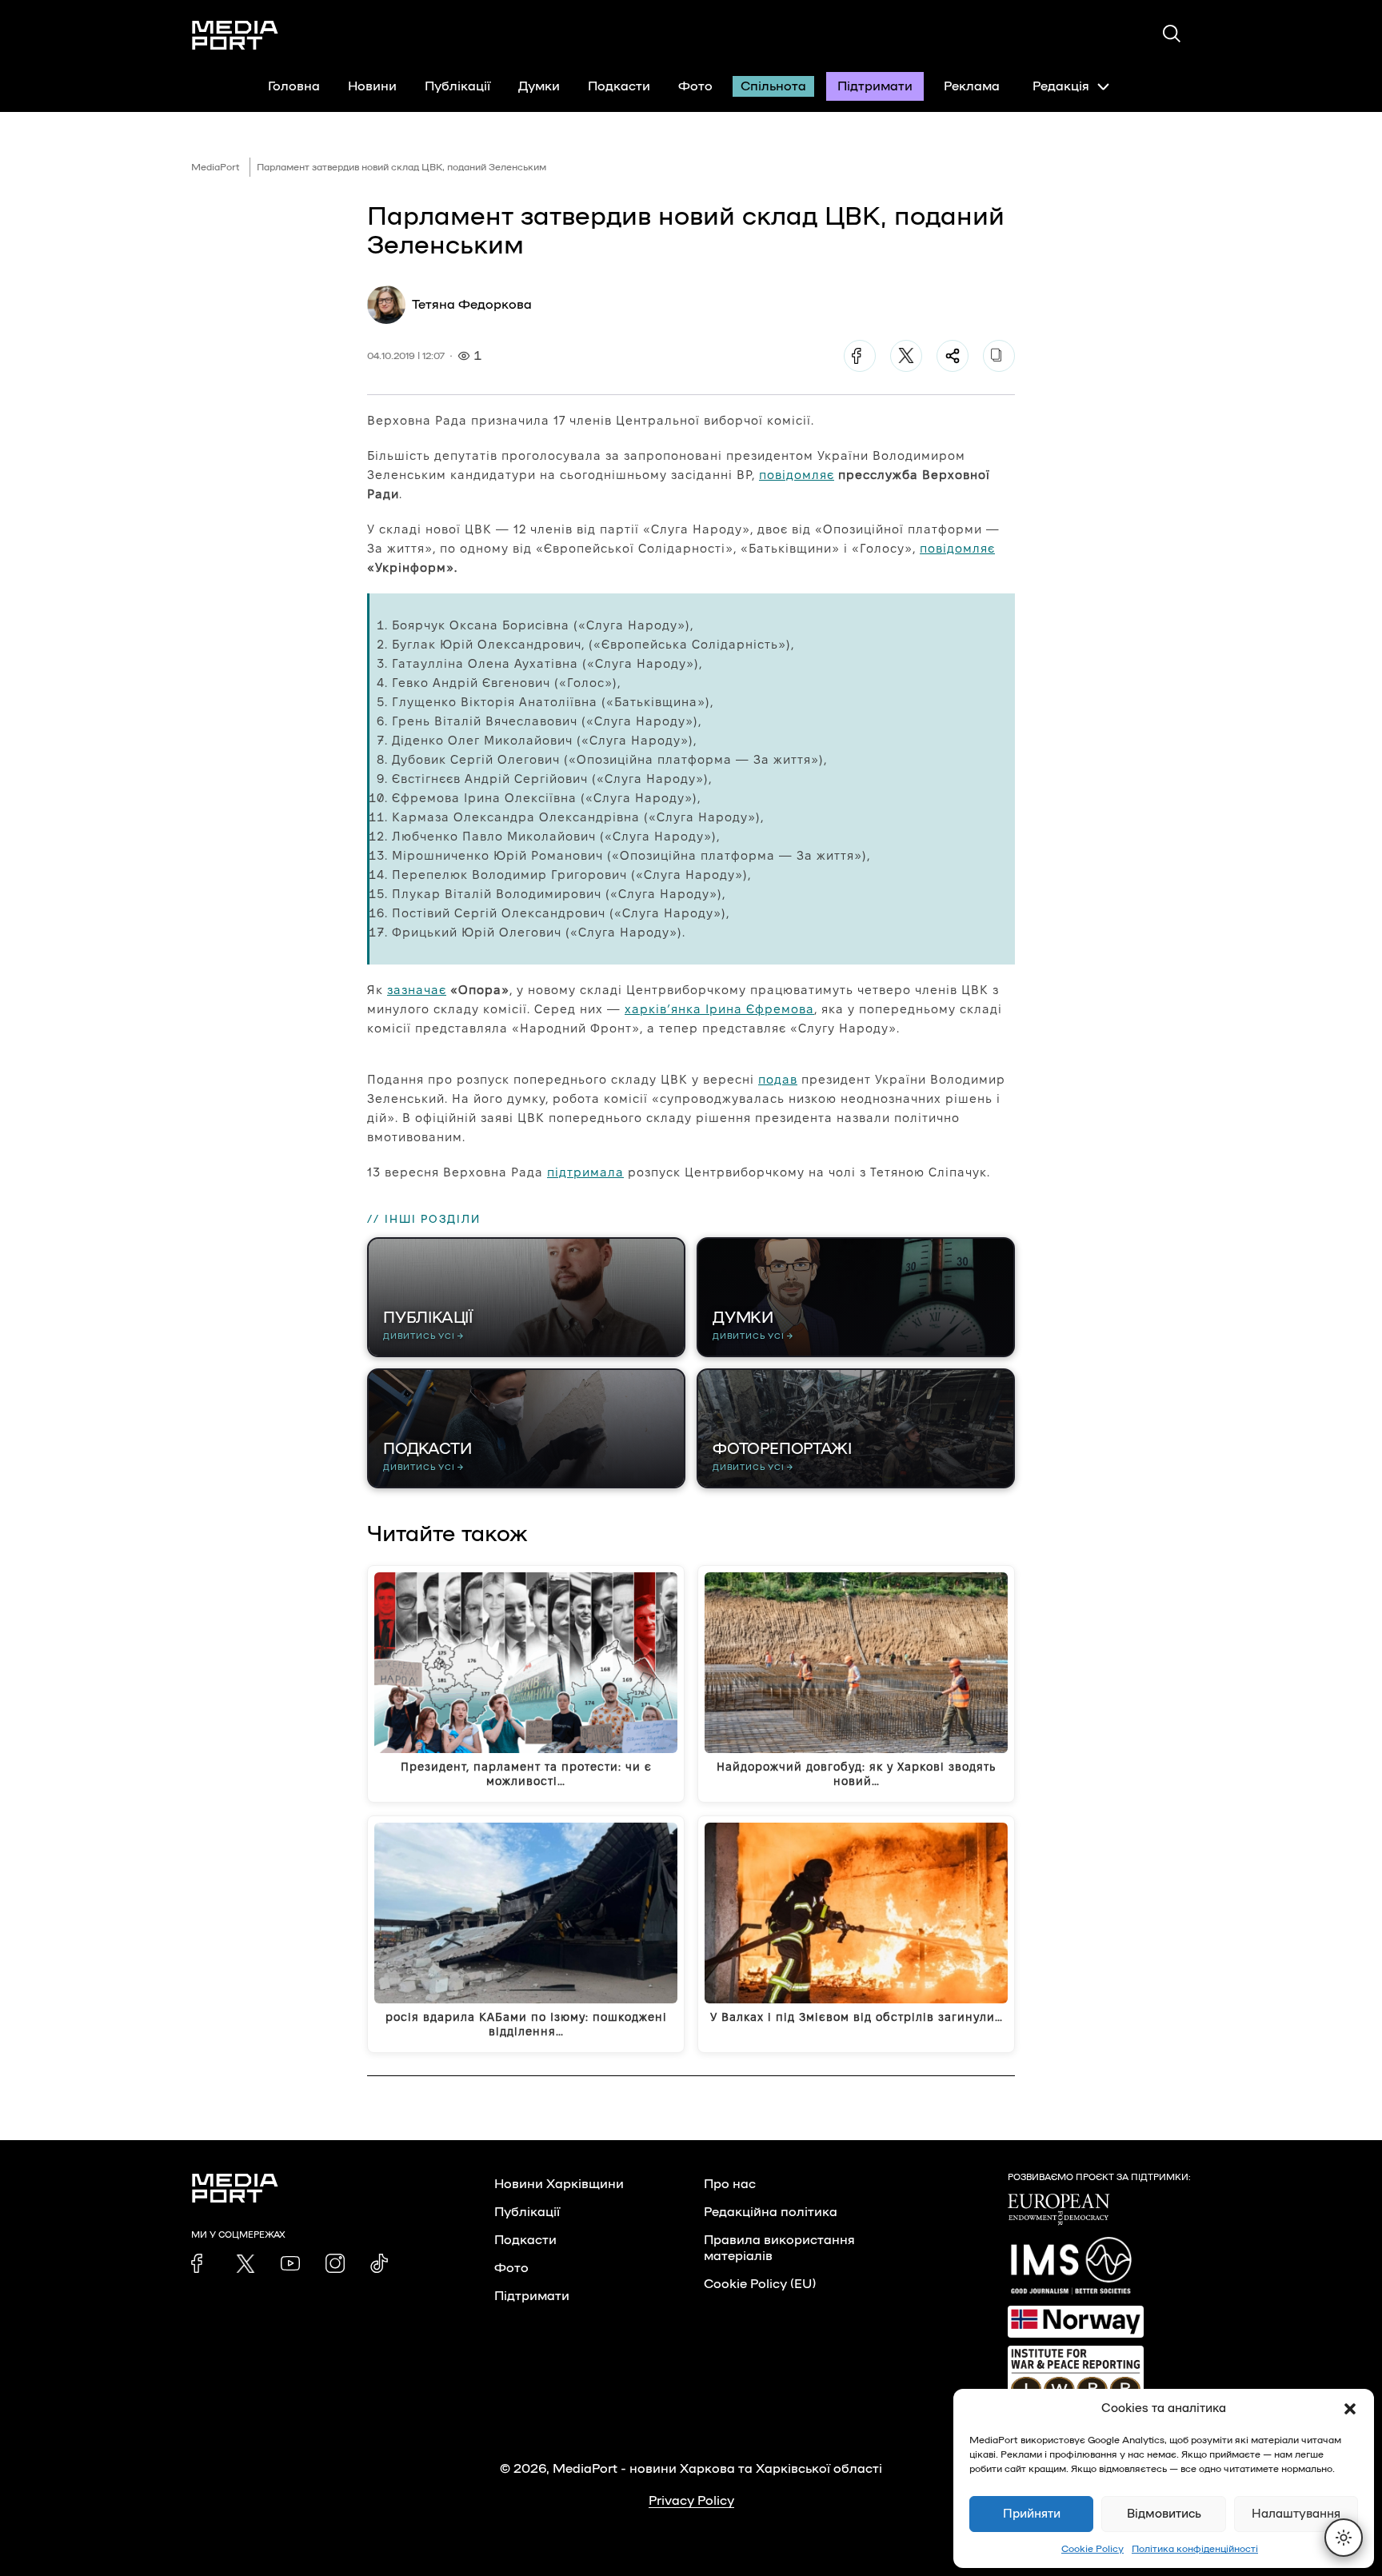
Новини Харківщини (559, 2184)
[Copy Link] (999, 356)
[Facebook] (860, 356)
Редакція (1061, 86)
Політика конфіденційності (1195, 2549)
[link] (201, 2263)
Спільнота (773, 86)
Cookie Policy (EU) (760, 2284)
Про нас (730, 2184)
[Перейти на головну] (235, 35)
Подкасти (619, 86)
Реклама (972, 86)
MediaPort (216, 167)
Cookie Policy (1092, 2549)
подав (778, 1079)
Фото (695, 86)
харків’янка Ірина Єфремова (719, 1009)
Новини (372, 86)
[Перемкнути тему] (1344, 2538)
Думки (539, 86)
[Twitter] (906, 356)
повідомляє (797, 475)
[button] (1350, 2409)
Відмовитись (1164, 2514)
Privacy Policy (691, 2501)
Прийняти (1032, 2514)
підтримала (585, 1172)
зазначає (417, 990)
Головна (294, 86)
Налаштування (1296, 2514)
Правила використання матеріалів (779, 2248)
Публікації (457, 86)
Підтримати (875, 86)
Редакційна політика (771, 2212)
